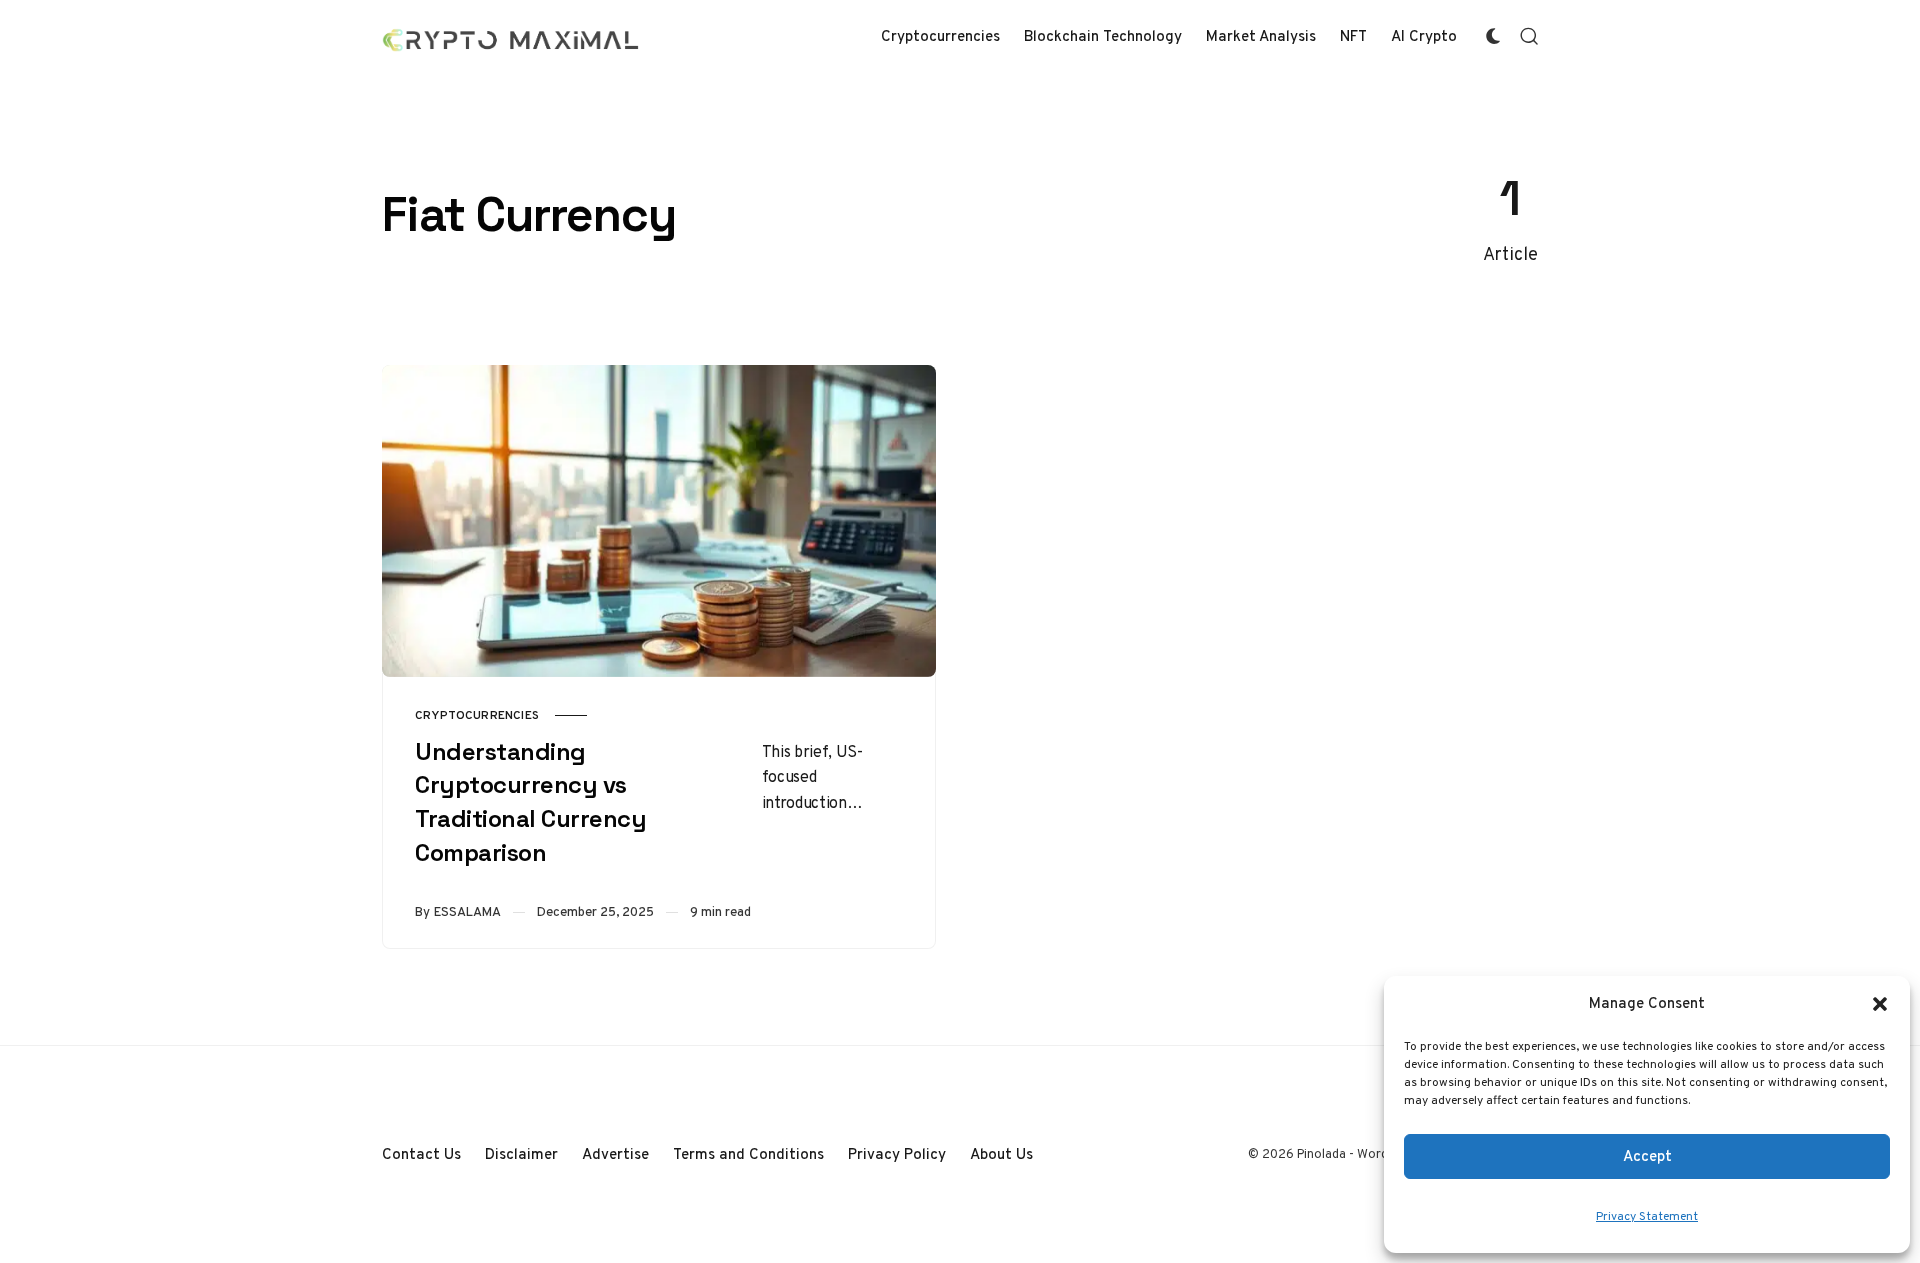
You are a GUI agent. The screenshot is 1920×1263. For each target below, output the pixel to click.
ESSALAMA (467, 911)
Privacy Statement (1647, 1216)
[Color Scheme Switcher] (1493, 36)
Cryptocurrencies (477, 715)
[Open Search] (1529, 36)
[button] (1880, 1004)
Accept (1647, 1156)
